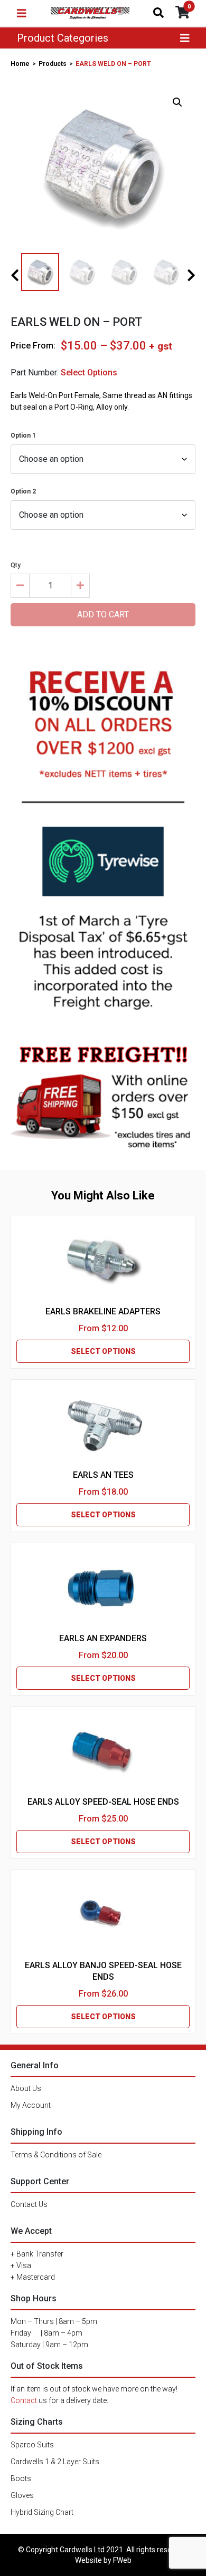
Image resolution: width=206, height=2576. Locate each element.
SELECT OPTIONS (103, 1351)
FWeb (122, 2560)
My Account (31, 2105)
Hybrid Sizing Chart (42, 2512)
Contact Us (29, 2204)
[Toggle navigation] (22, 13)
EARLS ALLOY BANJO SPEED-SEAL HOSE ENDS (103, 1971)
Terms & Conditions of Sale (56, 2155)
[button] (177, 102)
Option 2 (23, 491)
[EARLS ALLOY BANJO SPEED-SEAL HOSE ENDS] (103, 1915)
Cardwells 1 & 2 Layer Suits (55, 2462)
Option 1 (23, 435)
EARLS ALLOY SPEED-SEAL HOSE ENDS (103, 1802)
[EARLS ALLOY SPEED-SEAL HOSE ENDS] (103, 1751)
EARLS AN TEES (103, 1475)
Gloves (22, 2495)
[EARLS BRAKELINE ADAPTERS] (103, 1261)
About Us (26, 2088)
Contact (24, 2400)
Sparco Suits (32, 2445)
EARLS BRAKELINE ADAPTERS (103, 1311)
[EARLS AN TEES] (103, 1425)
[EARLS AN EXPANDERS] (103, 1588)
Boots (21, 2478)
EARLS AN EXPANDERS (103, 1638)
